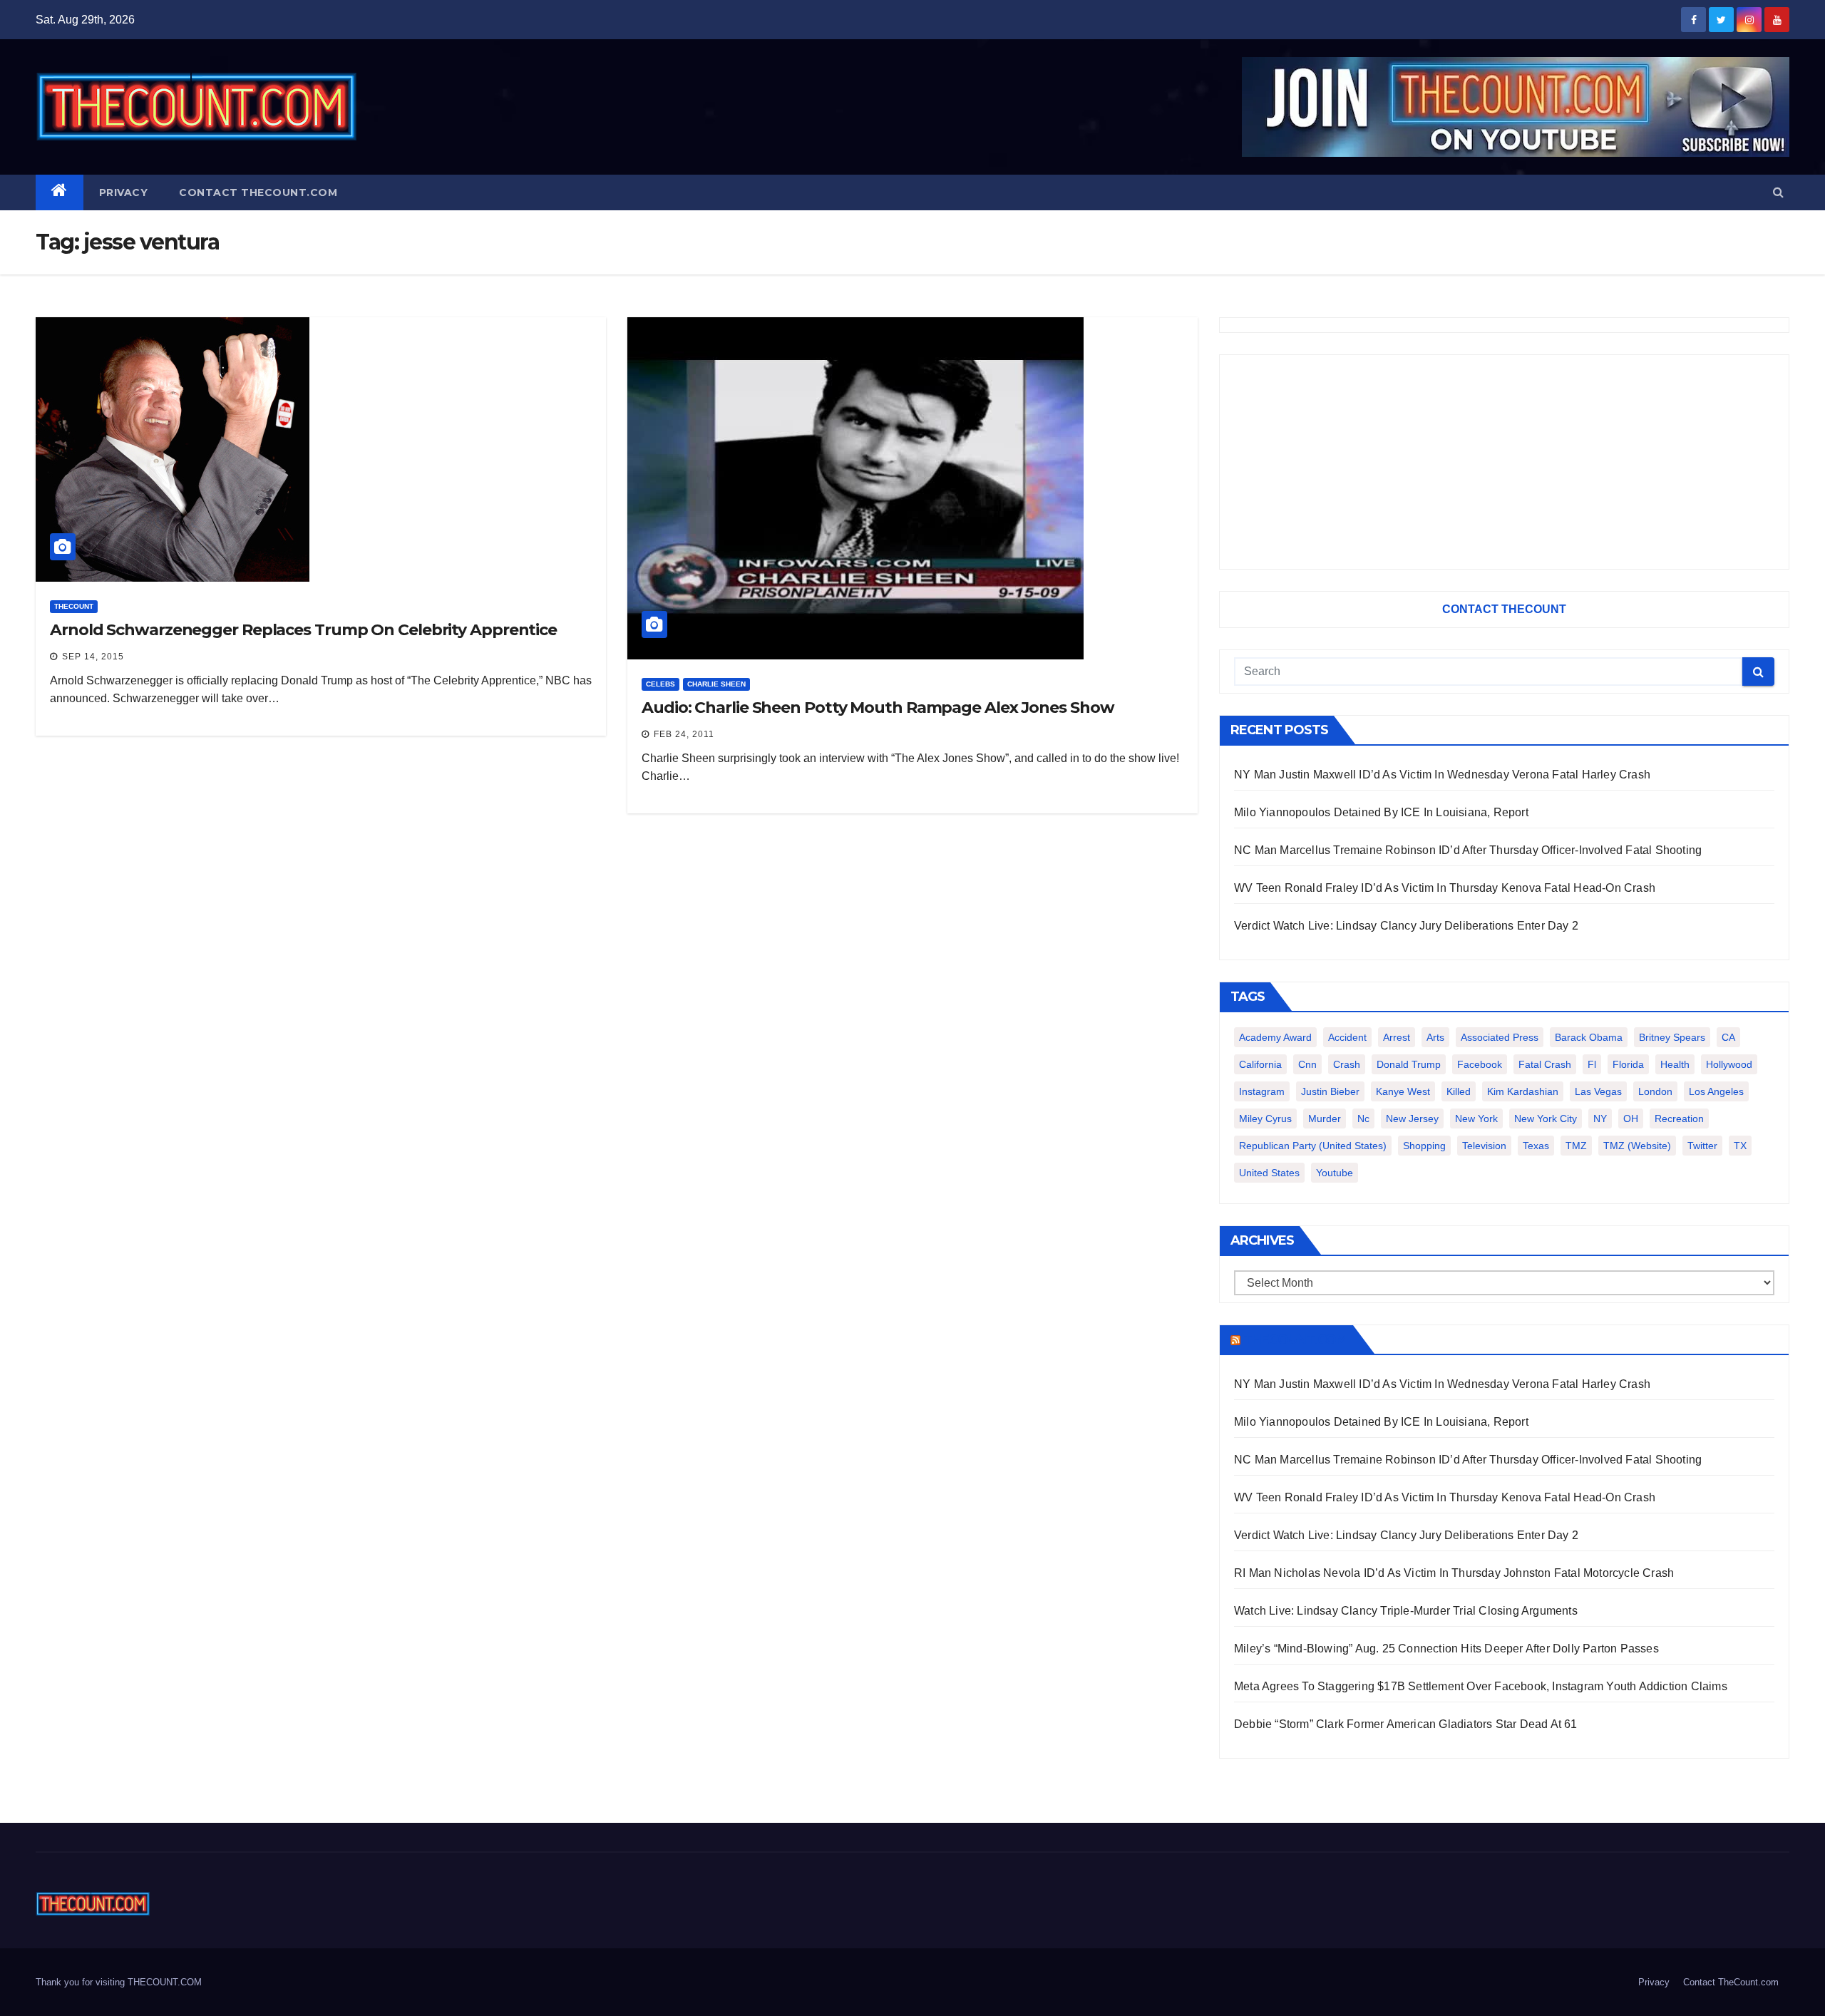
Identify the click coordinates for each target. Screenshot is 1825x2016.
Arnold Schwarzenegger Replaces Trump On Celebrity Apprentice (303, 630)
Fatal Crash (1545, 1064)
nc (1363, 1118)
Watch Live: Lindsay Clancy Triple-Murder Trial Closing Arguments (1406, 1611)
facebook (1480, 1064)
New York (1476, 1118)
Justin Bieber (1330, 1091)
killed (1459, 1091)
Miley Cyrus (1265, 1118)
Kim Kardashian (1523, 1091)
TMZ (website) (1637, 1146)
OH (1631, 1118)
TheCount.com (1295, 1339)
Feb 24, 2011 (684, 734)
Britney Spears (1672, 1037)
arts (1435, 1037)
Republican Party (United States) (1313, 1146)
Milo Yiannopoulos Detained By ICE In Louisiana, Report (1381, 812)
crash (1347, 1064)
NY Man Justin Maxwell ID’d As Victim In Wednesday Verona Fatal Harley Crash (1442, 775)
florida (1628, 1064)
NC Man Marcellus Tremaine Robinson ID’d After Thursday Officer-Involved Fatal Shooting (1468, 850)
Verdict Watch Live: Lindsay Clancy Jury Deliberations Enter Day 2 (1406, 926)
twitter (1702, 1146)
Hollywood (1729, 1064)
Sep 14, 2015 (93, 657)
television (1484, 1146)
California (1260, 1064)
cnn (1307, 1064)
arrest (1397, 1037)
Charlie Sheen (716, 684)
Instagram (1262, 1091)
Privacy (124, 192)
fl (1592, 1064)
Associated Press (1500, 1037)
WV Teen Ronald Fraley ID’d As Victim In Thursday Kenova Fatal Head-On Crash (1445, 888)
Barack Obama (1589, 1037)
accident (1347, 1037)
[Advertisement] (1504, 462)
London (1655, 1091)
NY (1600, 1118)
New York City (1546, 1118)
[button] (1778, 192)
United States (1269, 1173)
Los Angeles (1716, 1091)
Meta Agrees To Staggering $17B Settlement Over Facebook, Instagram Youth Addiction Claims (1481, 1686)
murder (1325, 1118)
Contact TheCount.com (258, 192)
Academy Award (1275, 1037)
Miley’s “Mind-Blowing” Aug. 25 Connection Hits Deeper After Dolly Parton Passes (1446, 1649)
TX (1740, 1146)
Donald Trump (1409, 1064)
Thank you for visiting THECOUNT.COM (119, 1982)
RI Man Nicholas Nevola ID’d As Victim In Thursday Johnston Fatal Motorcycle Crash (1454, 1573)
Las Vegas (1598, 1091)
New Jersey (1412, 1118)
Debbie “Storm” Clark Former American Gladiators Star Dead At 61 (1406, 1724)
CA (1728, 1037)
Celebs (660, 684)
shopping (1424, 1146)
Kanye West (1403, 1091)
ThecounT (74, 606)
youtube (1335, 1173)
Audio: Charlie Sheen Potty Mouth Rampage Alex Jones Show (878, 708)
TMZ (1576, 1146)
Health (1675, 1064)
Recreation (1679, 1118)
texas (1536, 1146)
